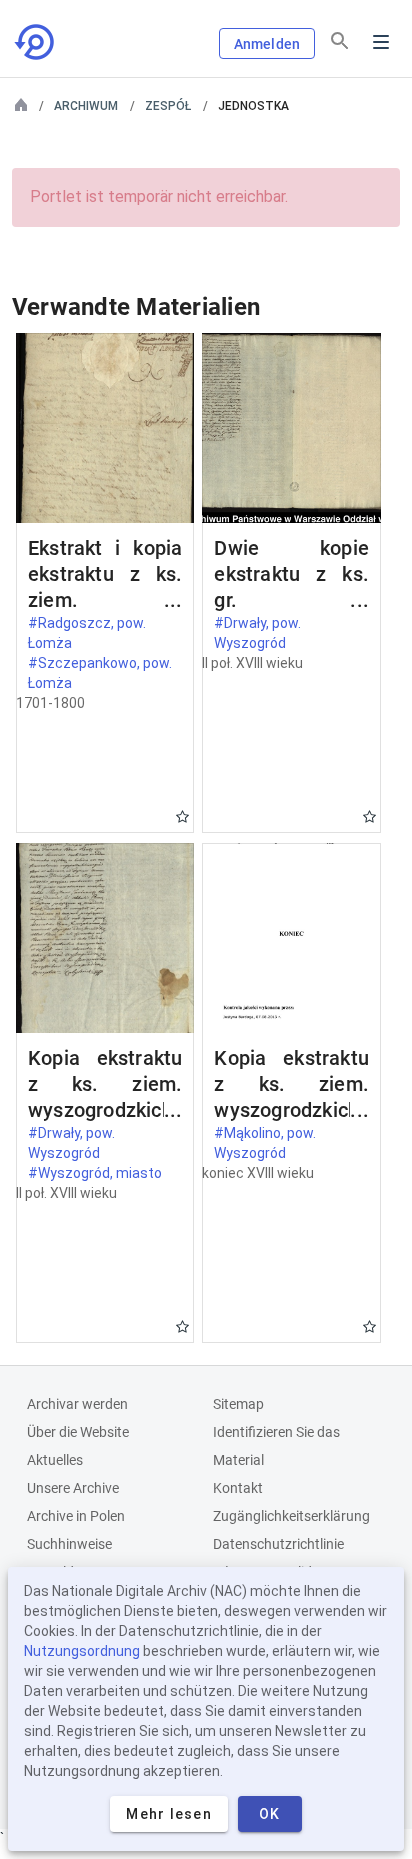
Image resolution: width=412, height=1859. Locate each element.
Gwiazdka (182, 816)
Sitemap (238, 1404)
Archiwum (86, 106)
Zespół (168, 106)
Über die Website (78, 1432)
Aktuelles (55, 1460)
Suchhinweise (69, 1544)
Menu (381, 42)
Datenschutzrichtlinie (278, 1544)
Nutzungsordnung (82, 1651)
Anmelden (267, 44)
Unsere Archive (73, 1488)
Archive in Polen (76, 1516)
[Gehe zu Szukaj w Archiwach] (36, 42)
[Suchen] (340, 41)
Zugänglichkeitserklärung (291, 1516)
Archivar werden (77, 1404)
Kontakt (238, 1488)
